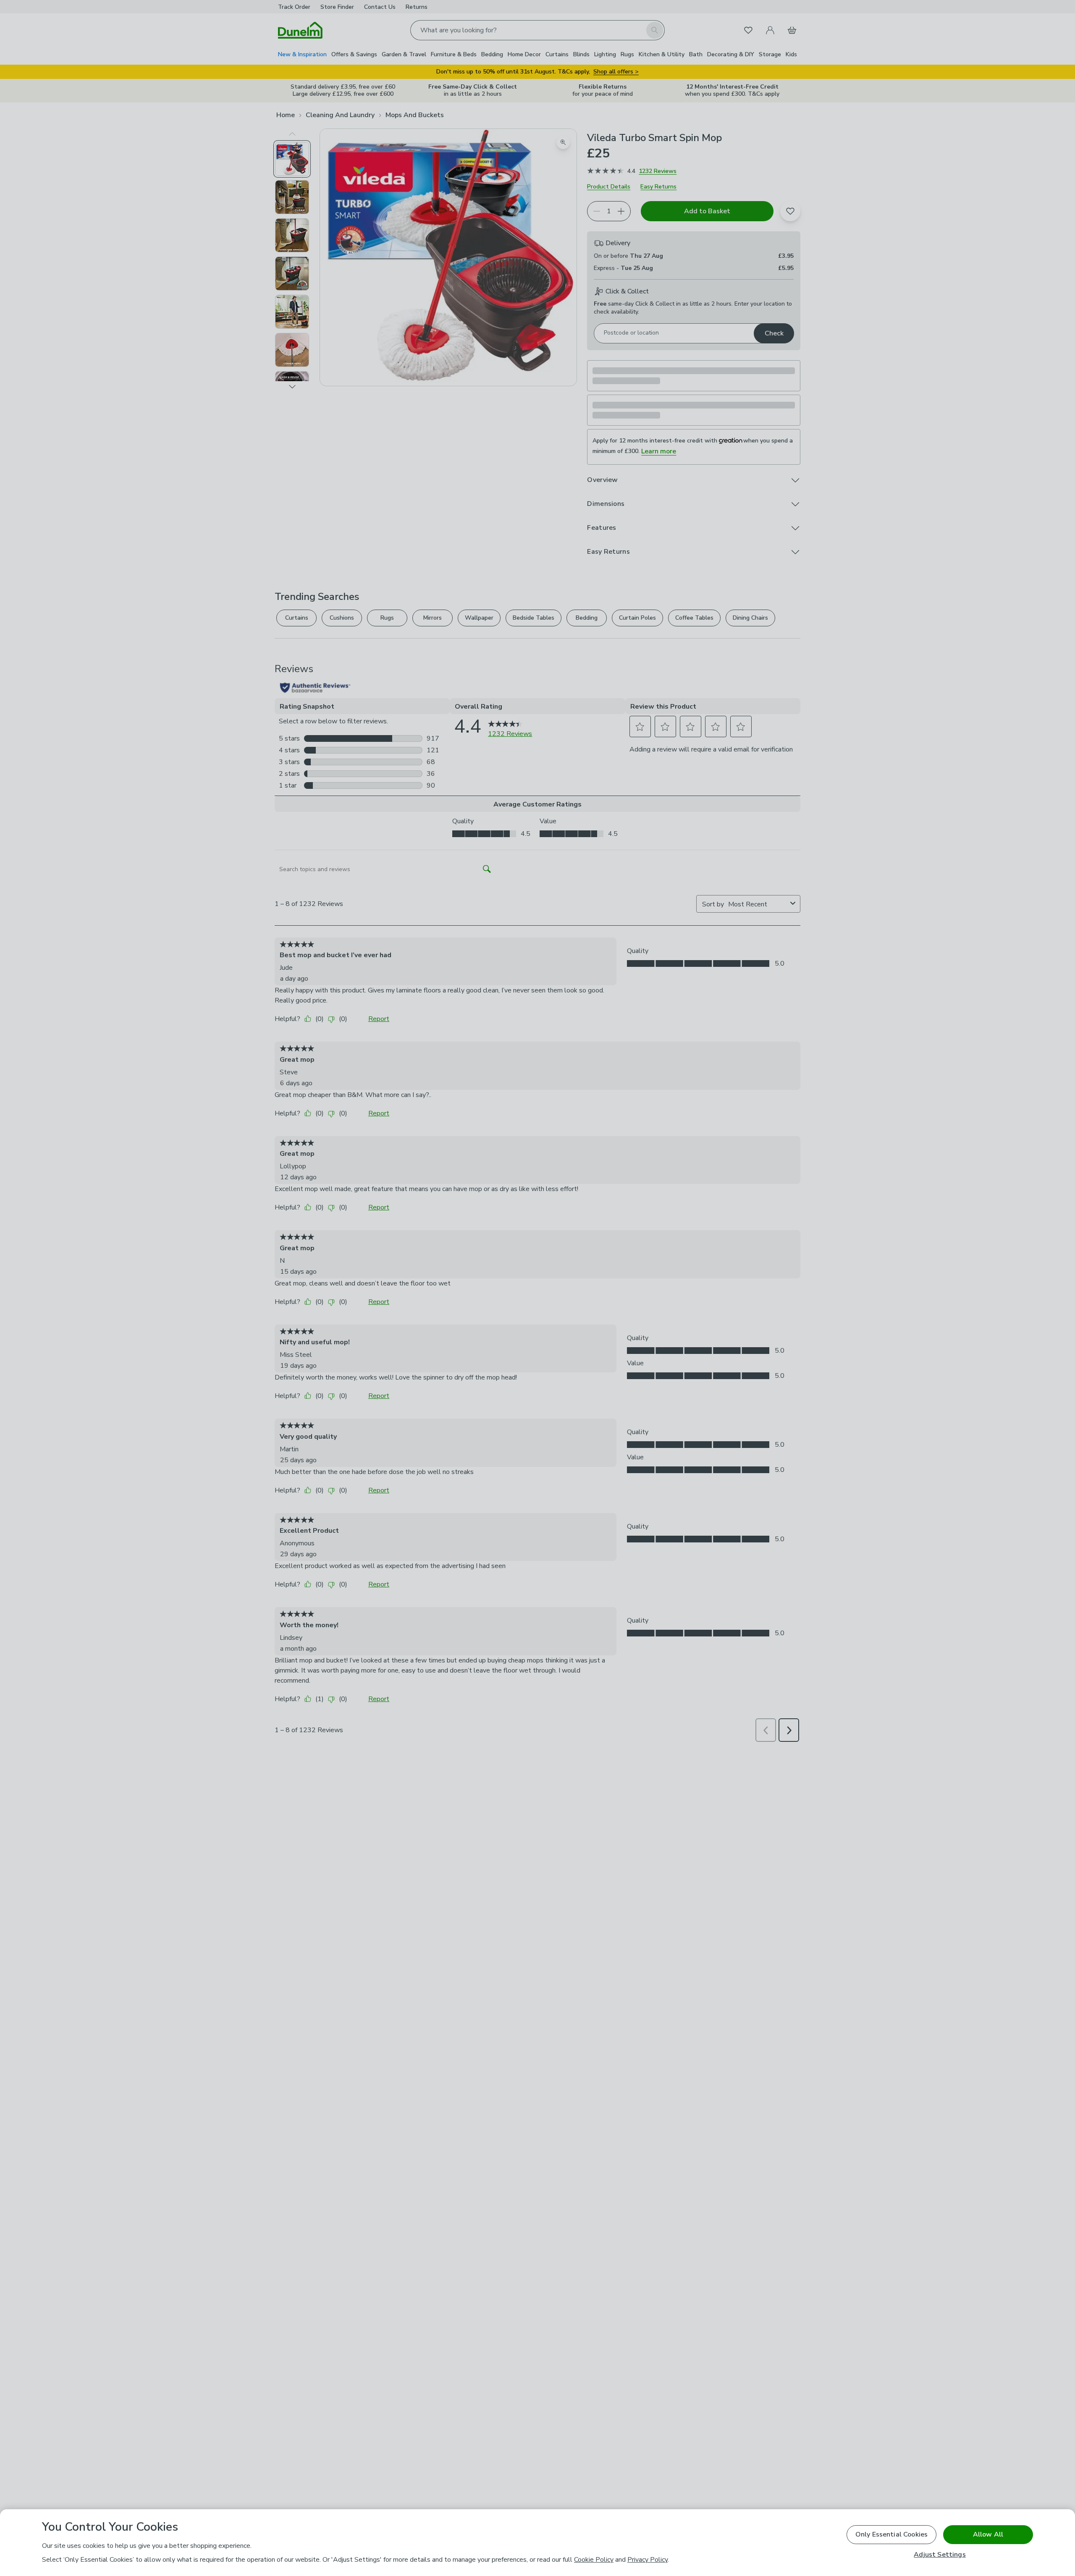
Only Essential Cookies (892, 2534)
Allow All (988, 2534)
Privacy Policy (648, 2560)
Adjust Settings (940, 2555)
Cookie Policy (594, 2560)
